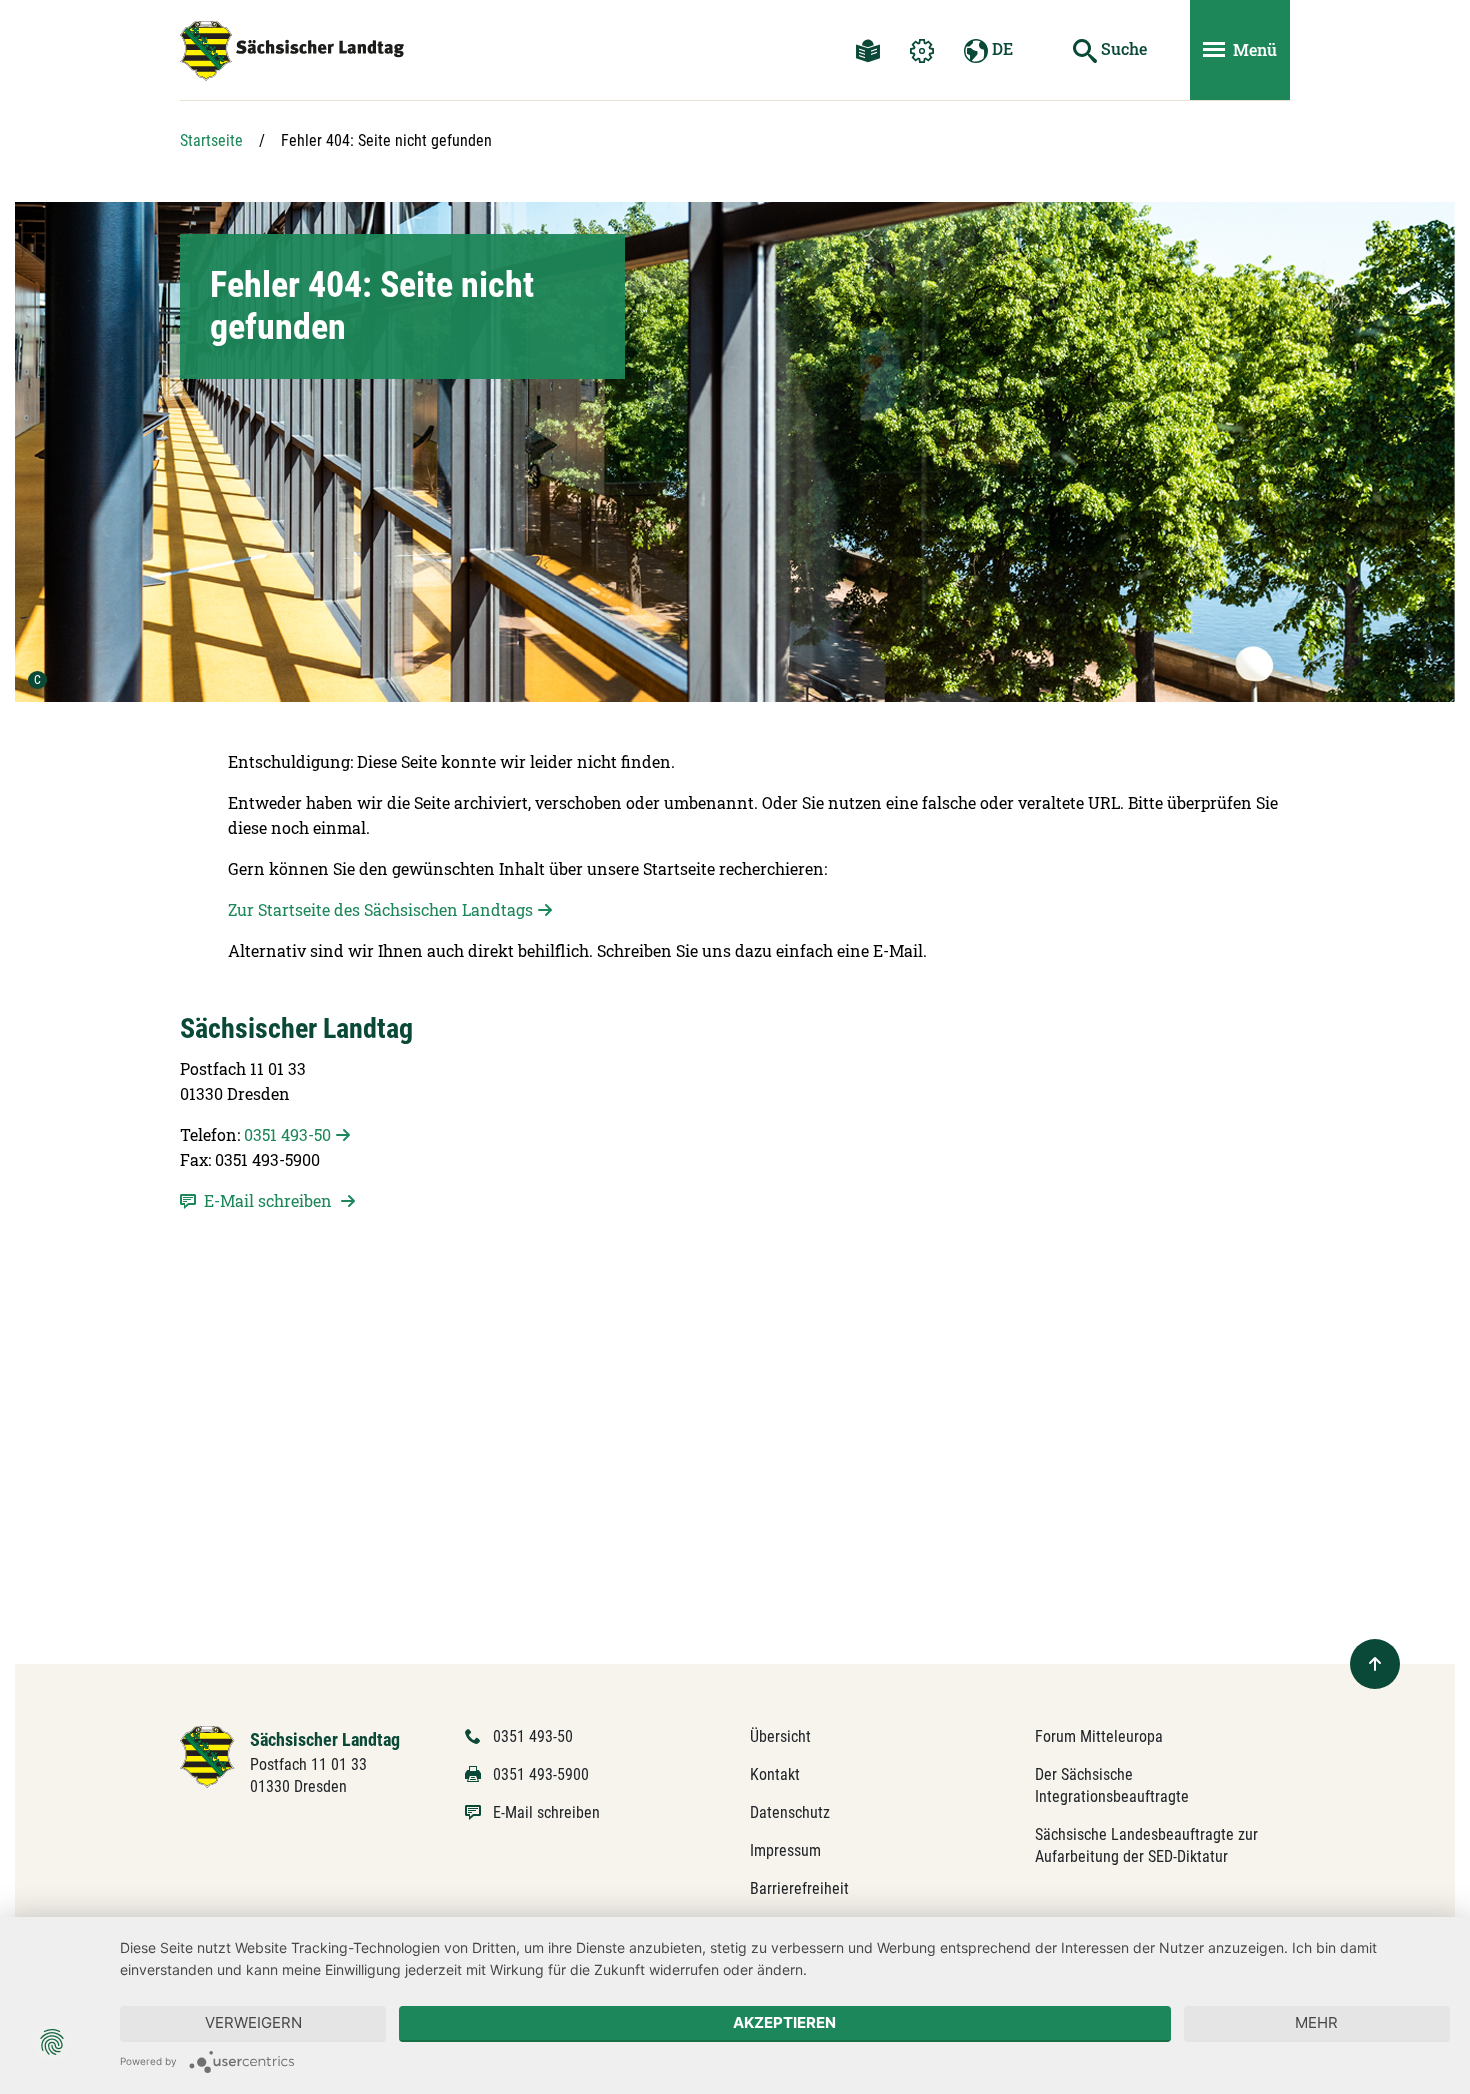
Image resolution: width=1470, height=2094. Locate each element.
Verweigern (253, 2022)
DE (1000, 48)
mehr (1316, 2022)
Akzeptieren (784, 2022)
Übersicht (780, 1736)
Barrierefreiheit (799, 1888)
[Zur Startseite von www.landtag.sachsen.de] (207, 1755)
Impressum (785, 1850)
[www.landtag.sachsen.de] (292, 51)
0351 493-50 (287, 1134)
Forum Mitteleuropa (1099, 1736)
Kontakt (775, 1774)
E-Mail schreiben (546, 1812)
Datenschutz (790, 1812)
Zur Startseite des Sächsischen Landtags (380, 909)
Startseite (211, 140)
